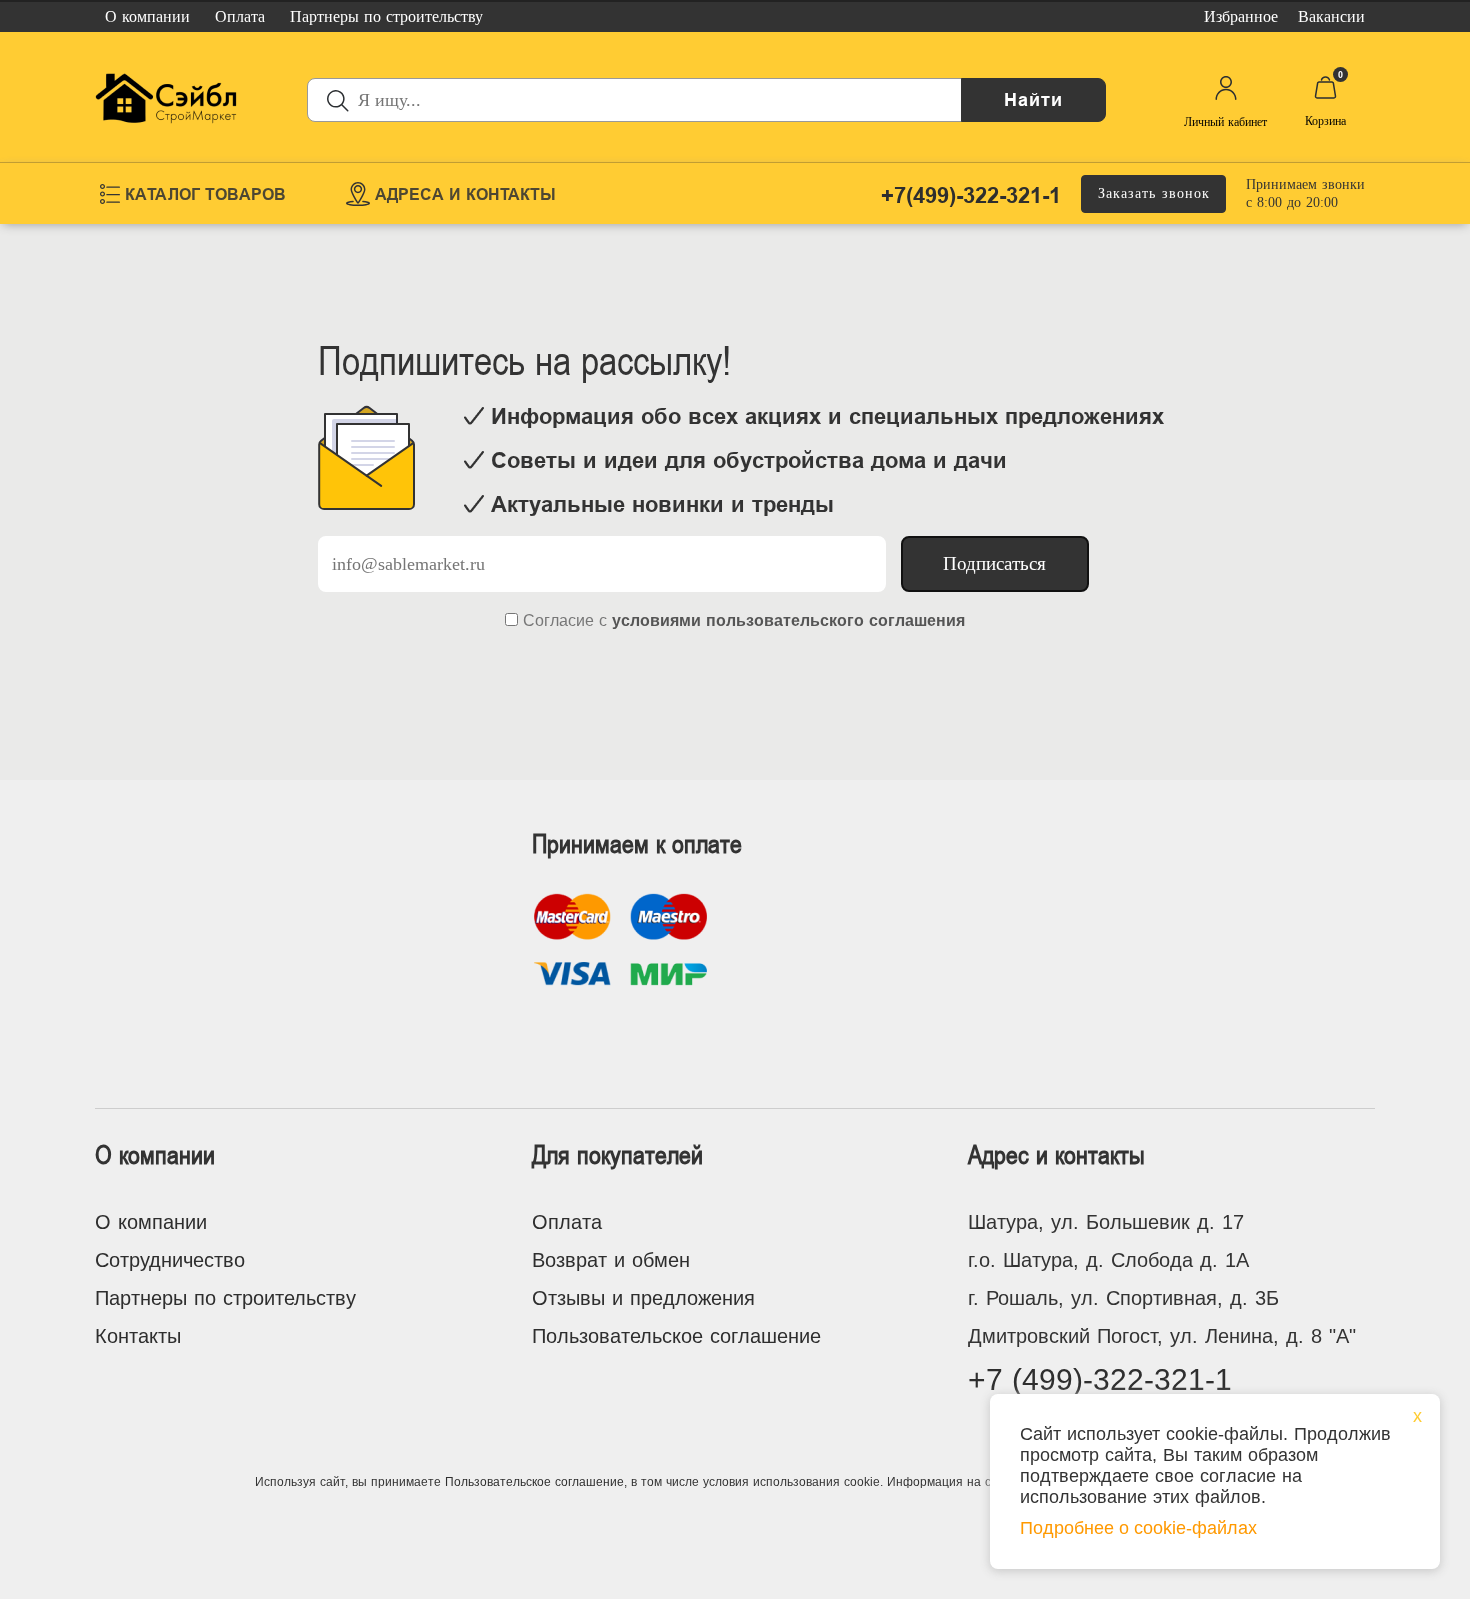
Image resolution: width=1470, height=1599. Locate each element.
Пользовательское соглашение (676, 1336)
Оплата (567, 1222)
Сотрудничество (170, 1260)
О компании (151, 1222)
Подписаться (994, 563)
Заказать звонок (1154, 193)
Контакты (138, 1336)
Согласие (558, 620)
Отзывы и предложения (643, 1298)
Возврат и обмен (611, 1260)
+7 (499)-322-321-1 (1100, 1379)
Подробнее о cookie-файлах (1138, 1528)
